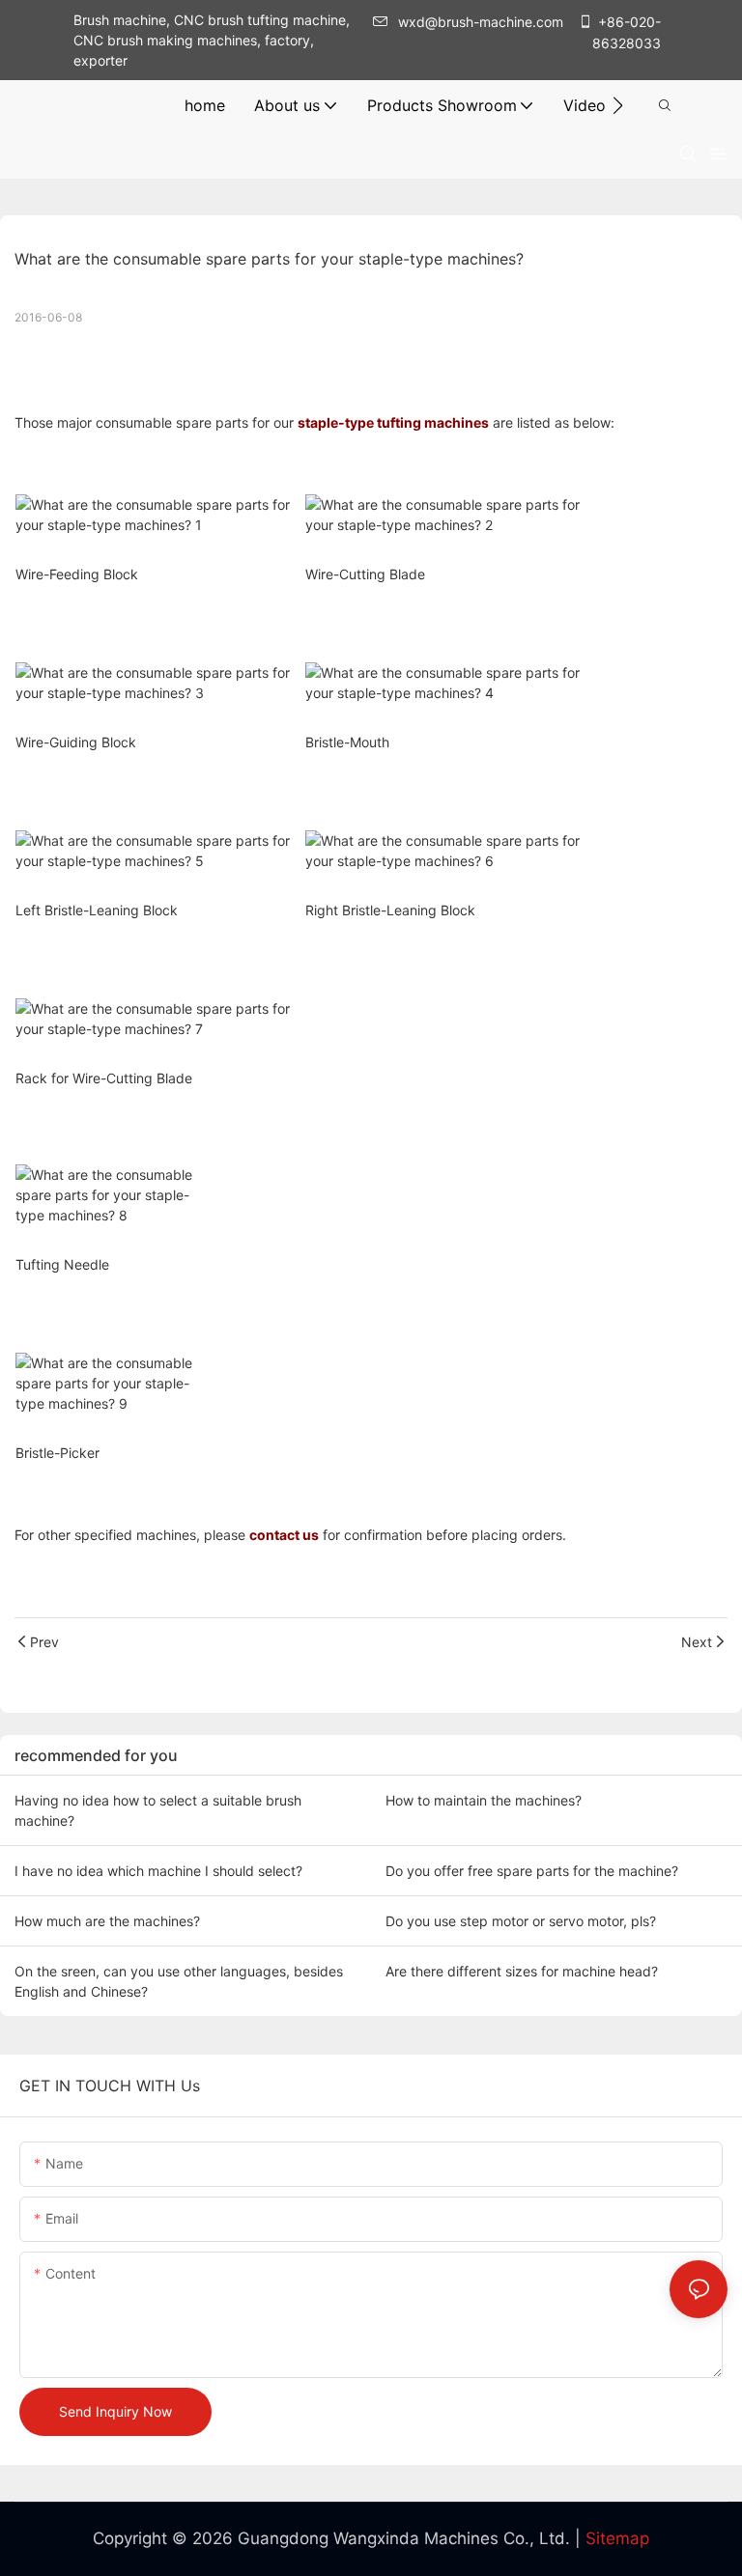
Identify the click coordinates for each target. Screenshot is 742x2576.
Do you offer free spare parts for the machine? (532, 1871)
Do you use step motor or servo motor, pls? (521, 1921)
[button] (618, 105)
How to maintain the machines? (484, 1800)
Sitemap (617, 2538)
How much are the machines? (107, 1921)
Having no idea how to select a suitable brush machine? (158, 1810)
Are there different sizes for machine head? (522, 1971)
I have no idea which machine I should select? (158, 1871)
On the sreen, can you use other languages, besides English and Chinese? (179, 1981)
